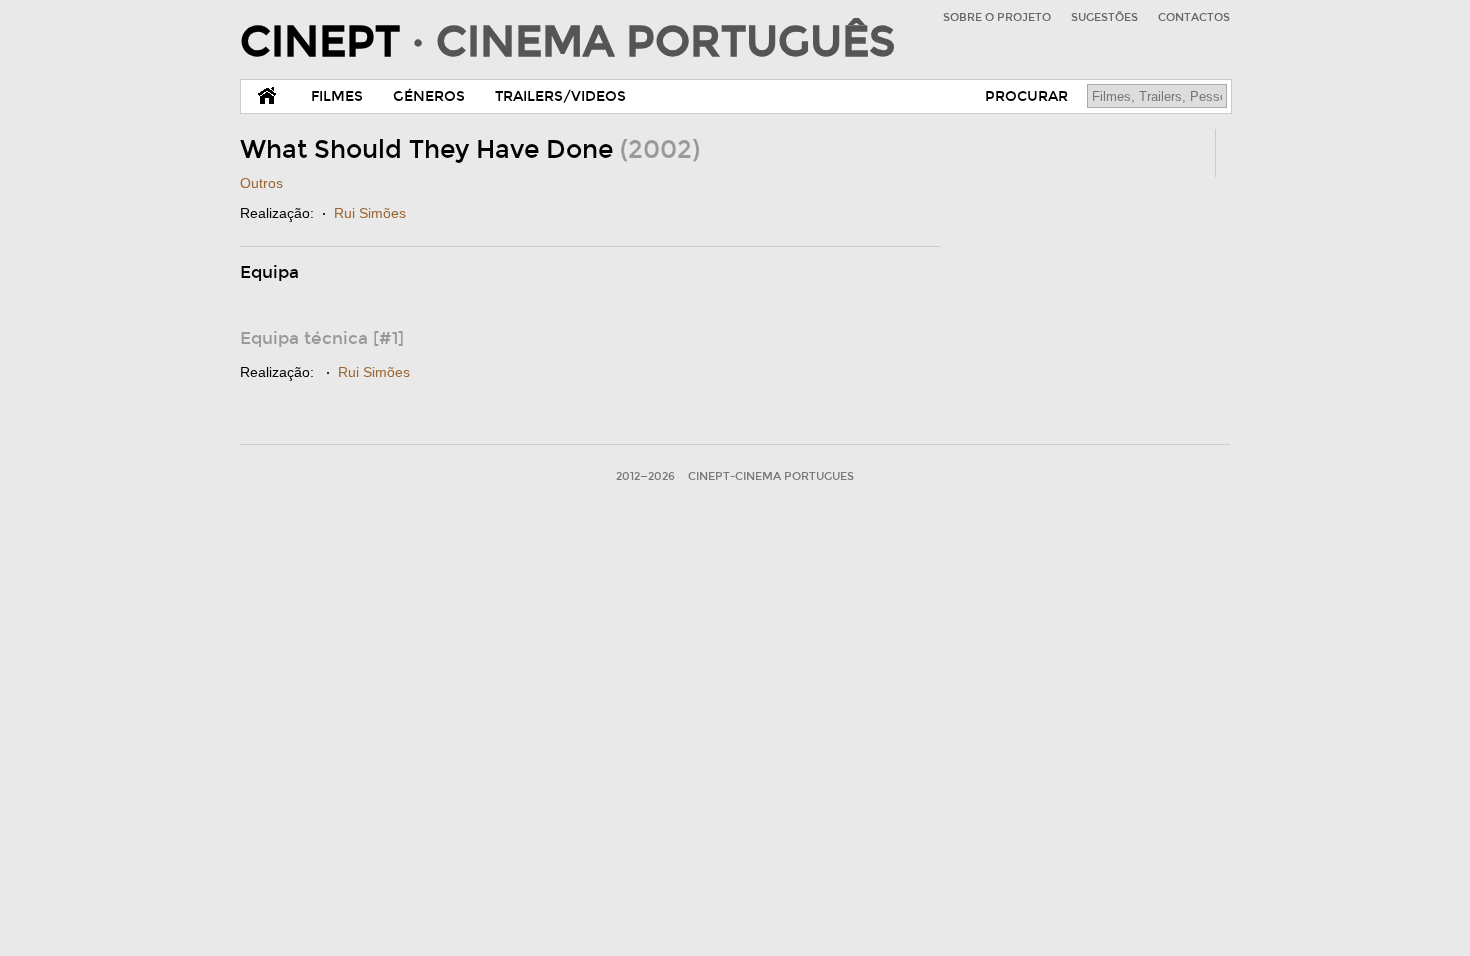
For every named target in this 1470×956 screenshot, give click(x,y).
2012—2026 (645, 476)
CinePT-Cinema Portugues (771, 476)
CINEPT (567, 42)
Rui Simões (370, 213)
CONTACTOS (1194, 17)
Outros (261, 183)
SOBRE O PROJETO (997, 17)
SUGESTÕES (1104, 17)
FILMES (337, 96)
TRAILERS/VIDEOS (560, 96)
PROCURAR (1026, 96)
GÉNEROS (429, 96)
